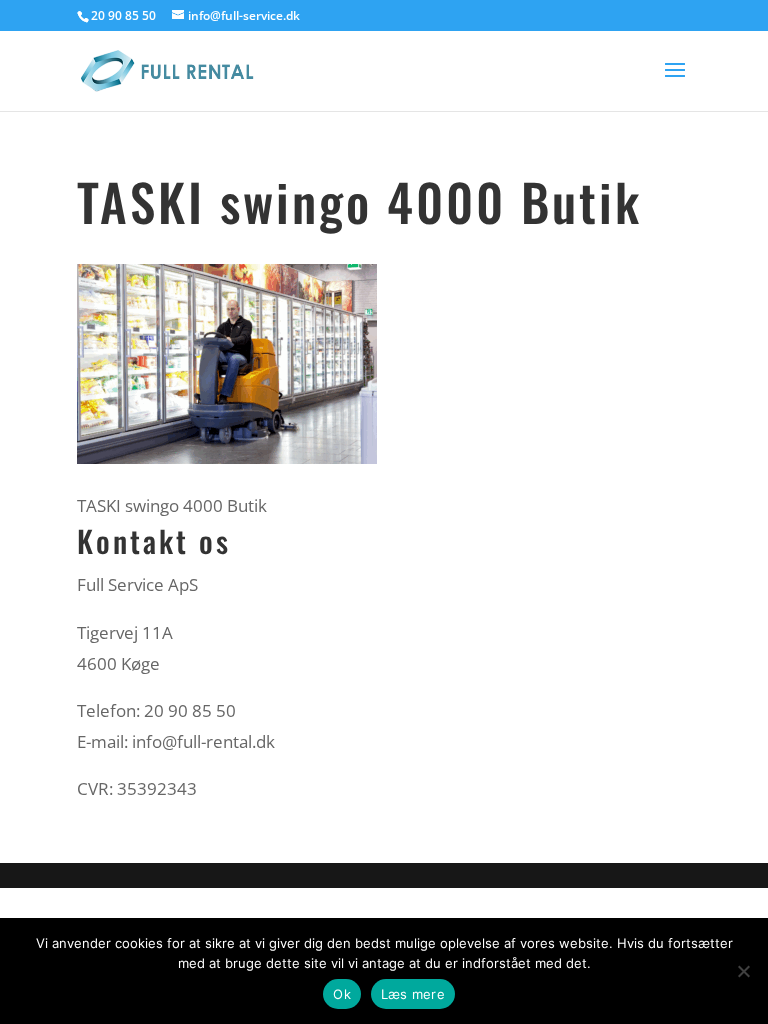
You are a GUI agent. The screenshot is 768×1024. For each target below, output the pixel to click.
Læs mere (413, 994)
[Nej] (743, 971)
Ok (342, 994)
